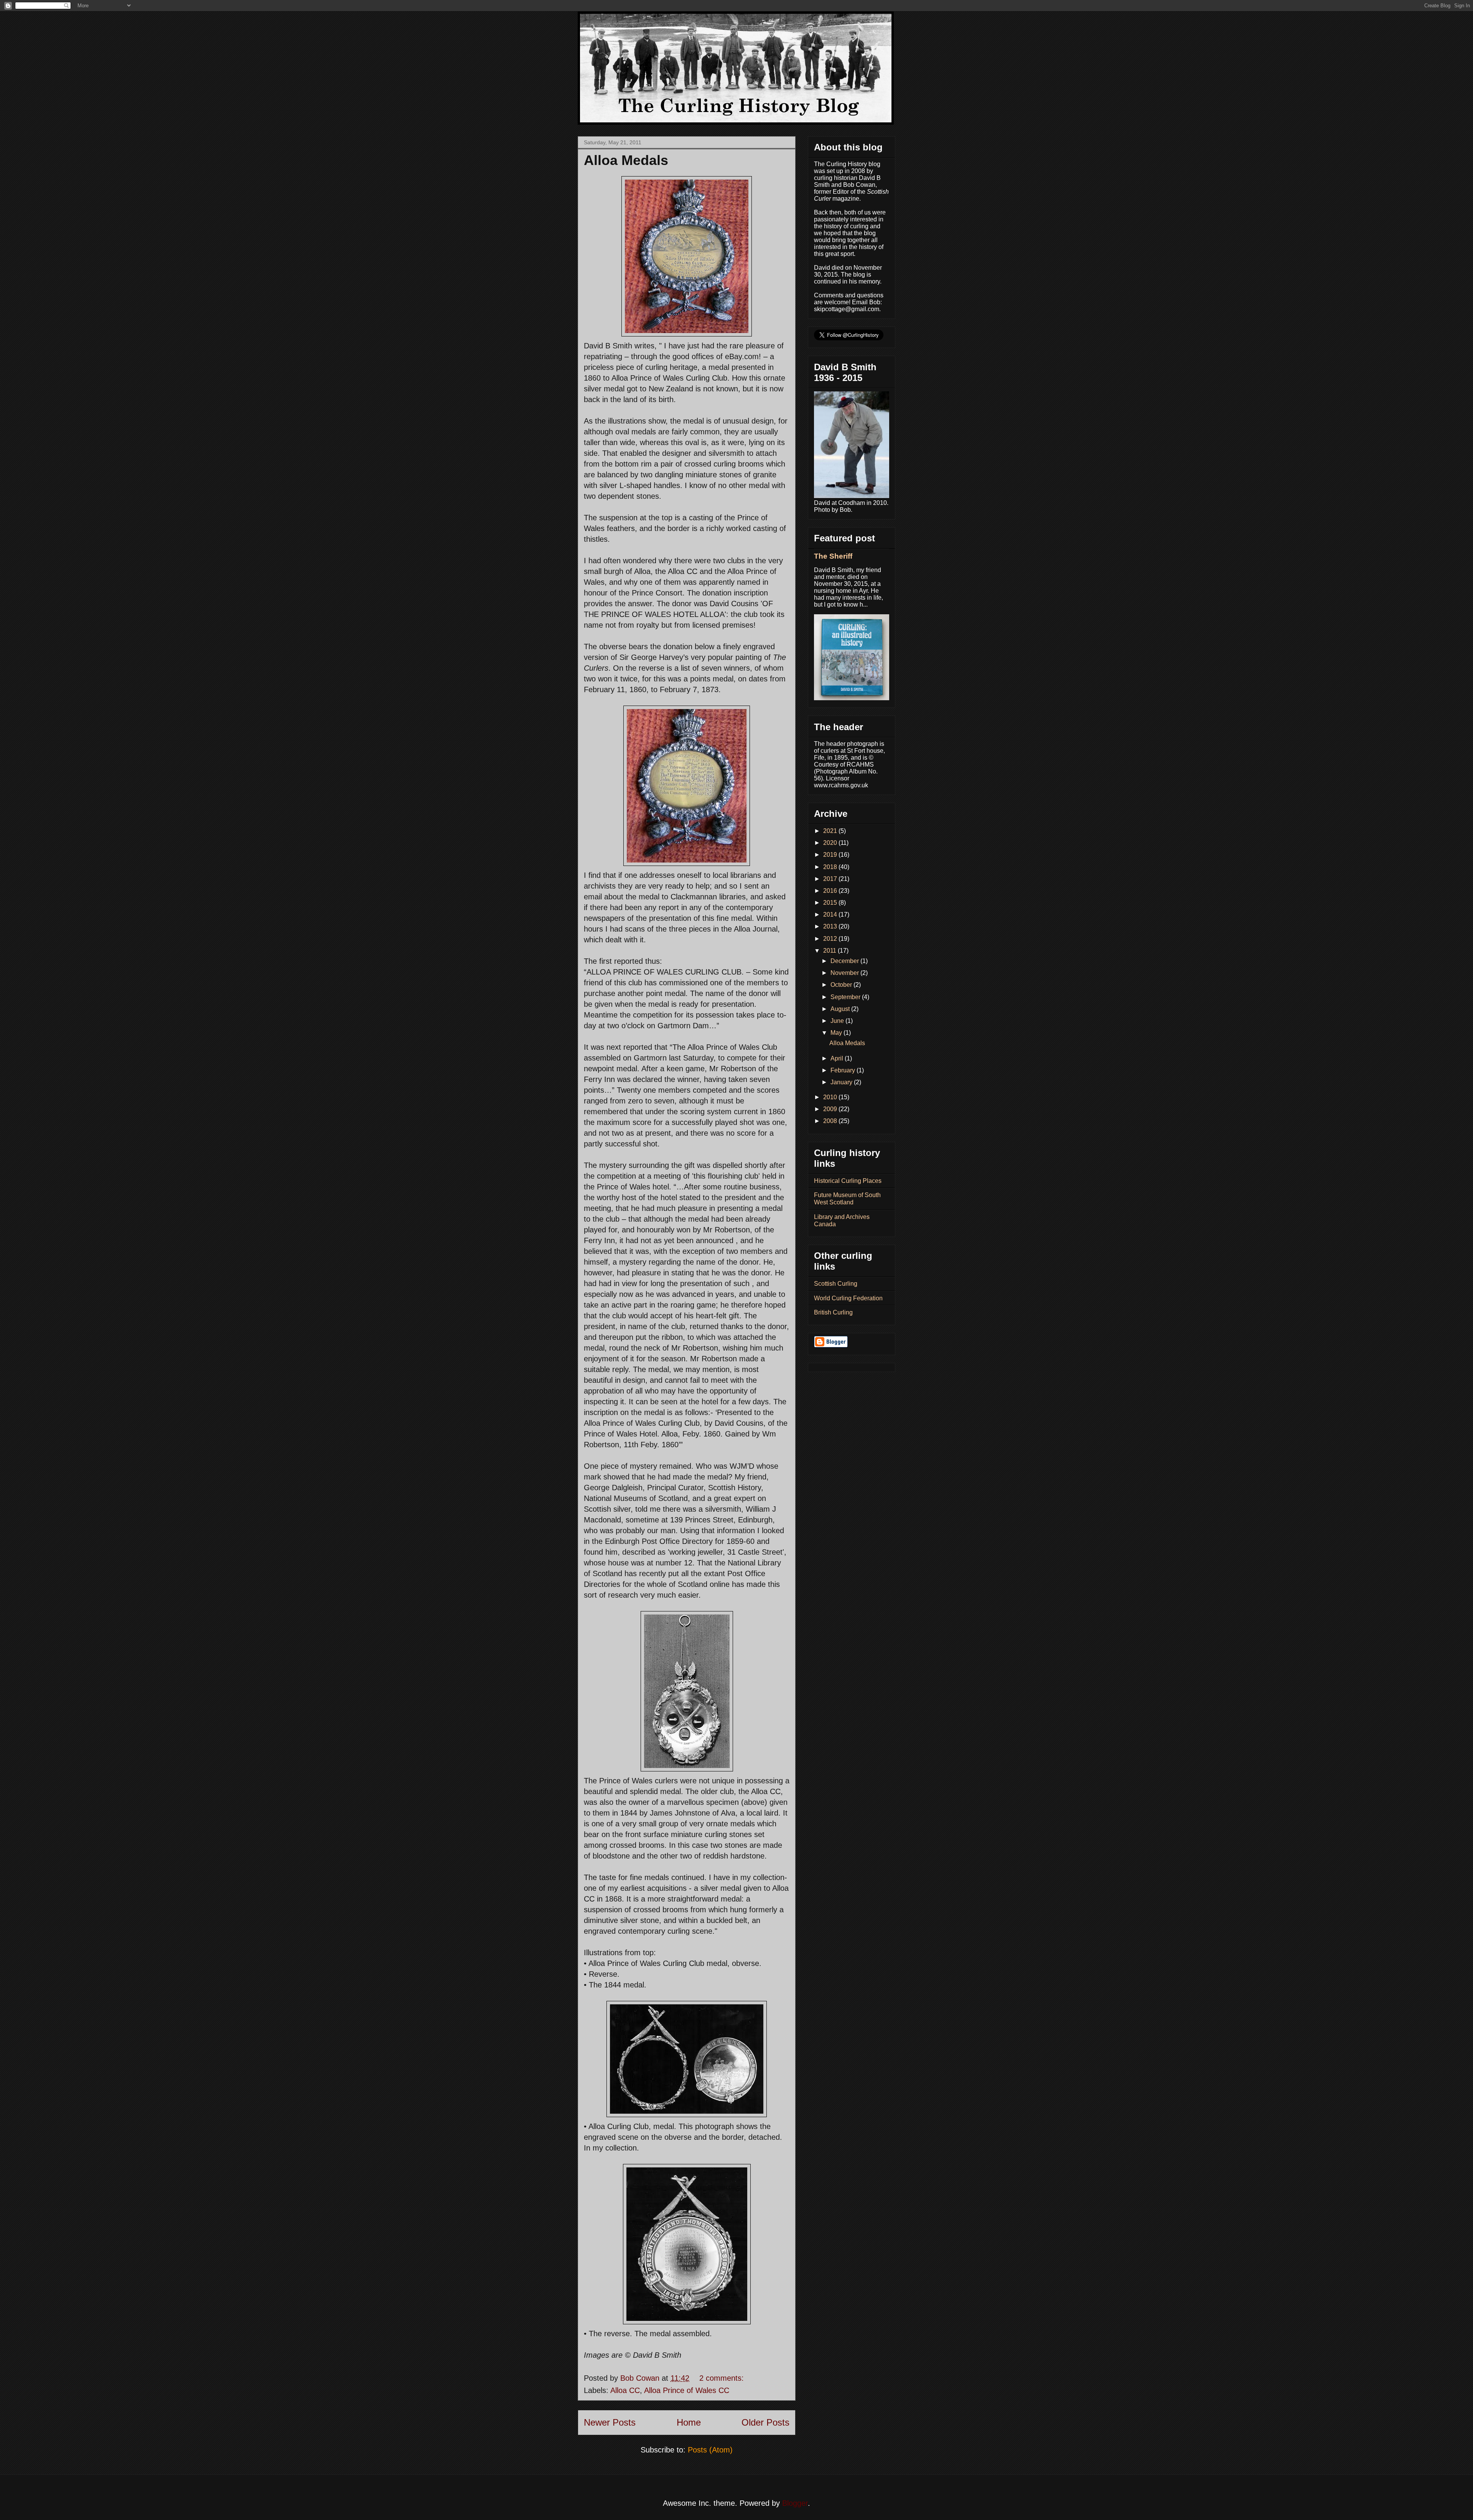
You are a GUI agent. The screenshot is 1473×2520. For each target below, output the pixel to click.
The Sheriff (833, 556)
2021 (831, 831)
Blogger (795, 2503)
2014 (831, 914)
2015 (831, 903)
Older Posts (765, 2422)
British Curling (833, 1312)
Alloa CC (625, 2390)
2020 (831, 843)
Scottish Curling (836, 1284)
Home (689, 2422)
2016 (831, 891)
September (846, 997)
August (841, 1009)
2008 (831, 1121)
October (842, 985)
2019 (831, 855)
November (845, 973)
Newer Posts (610, 2422)
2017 (831, 879)
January (842, 1082)
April (838, 1058)
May (837, 1033)
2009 (831, 1109)
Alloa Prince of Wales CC (687, 2390)
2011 (830, 951)
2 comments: (723, 2378)
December (845, 961)
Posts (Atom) (710, 2450)
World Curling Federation (848, 1298)
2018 (831, 867)
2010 (831, 1097)
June (838, 1021)
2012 (831, 939)
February (844, 1070)
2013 (831, 926)
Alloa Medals (626, 160)
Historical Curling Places (848, 1181)
